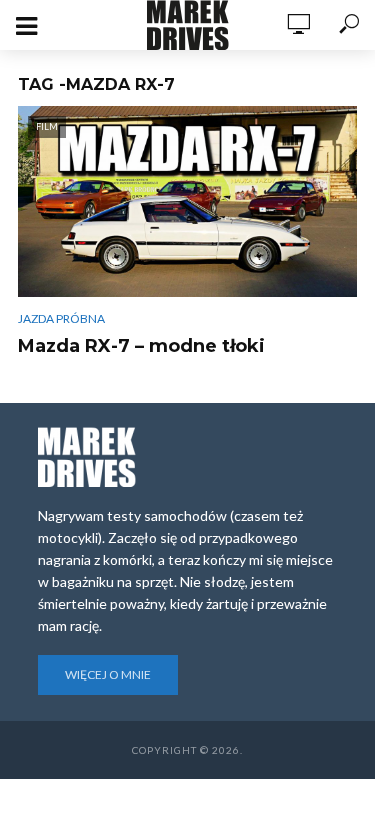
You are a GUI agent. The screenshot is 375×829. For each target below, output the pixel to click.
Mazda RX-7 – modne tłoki (141, 346)
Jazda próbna (61, 318)
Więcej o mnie (108, 674)
